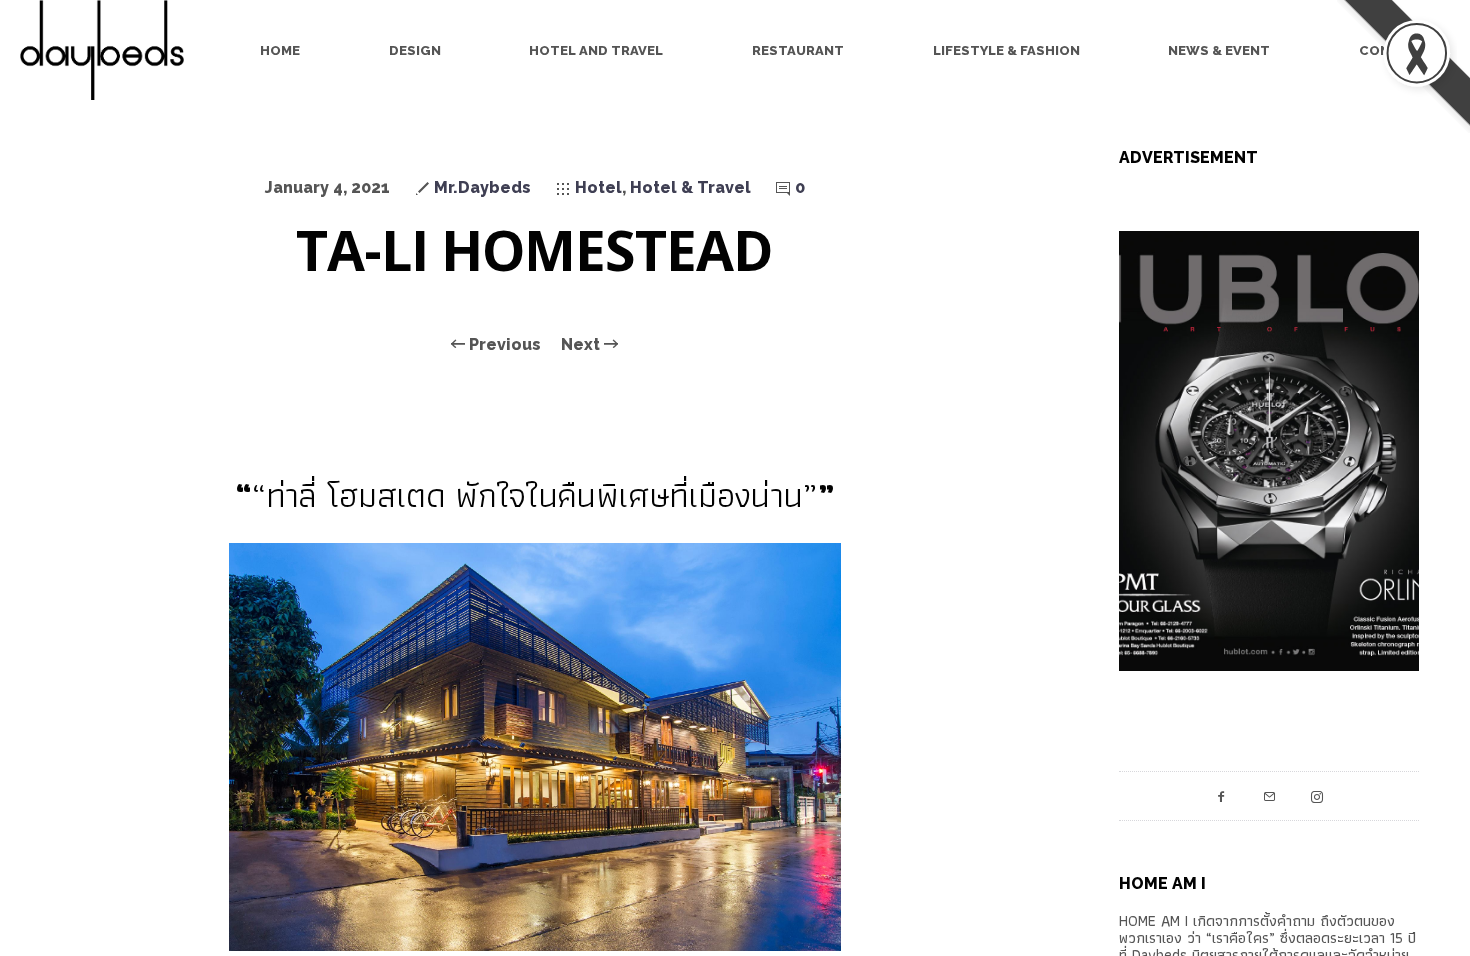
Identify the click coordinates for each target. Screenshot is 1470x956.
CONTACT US (1404, 50)
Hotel (598, 187)
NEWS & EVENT (1219, 50)
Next (582, 345)
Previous (503, 345)
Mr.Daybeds (482, 187)
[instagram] (1317, 796)
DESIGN (415, 50)
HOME (280, 50)
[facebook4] (1221, 796)
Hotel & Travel (690, 187)
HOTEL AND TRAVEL (596, 50)
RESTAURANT (798, 50)
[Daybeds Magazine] (110, 50)
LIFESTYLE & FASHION (1006, 50)
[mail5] (1269, 796)
